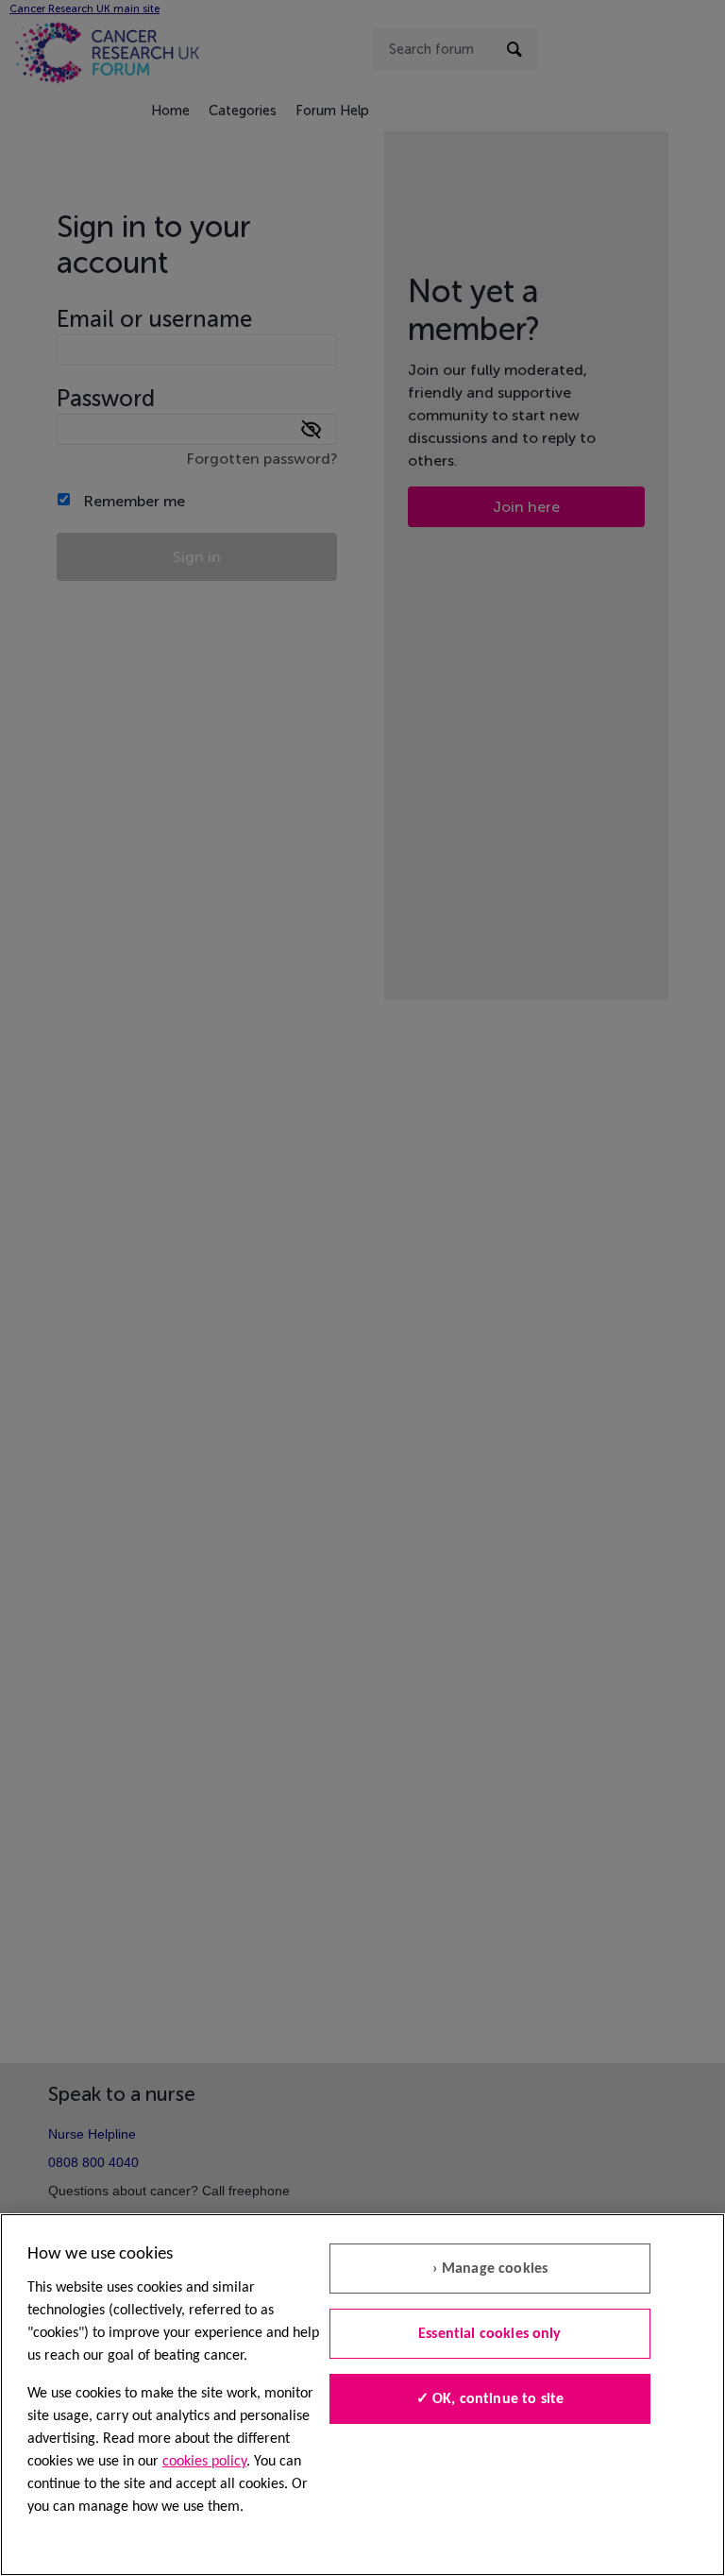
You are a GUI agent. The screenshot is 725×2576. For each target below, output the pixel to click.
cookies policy (204, 2462)
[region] (362, 2395)
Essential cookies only (490, 2334)
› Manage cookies (490, 2269)
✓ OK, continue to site (490, 2399)
